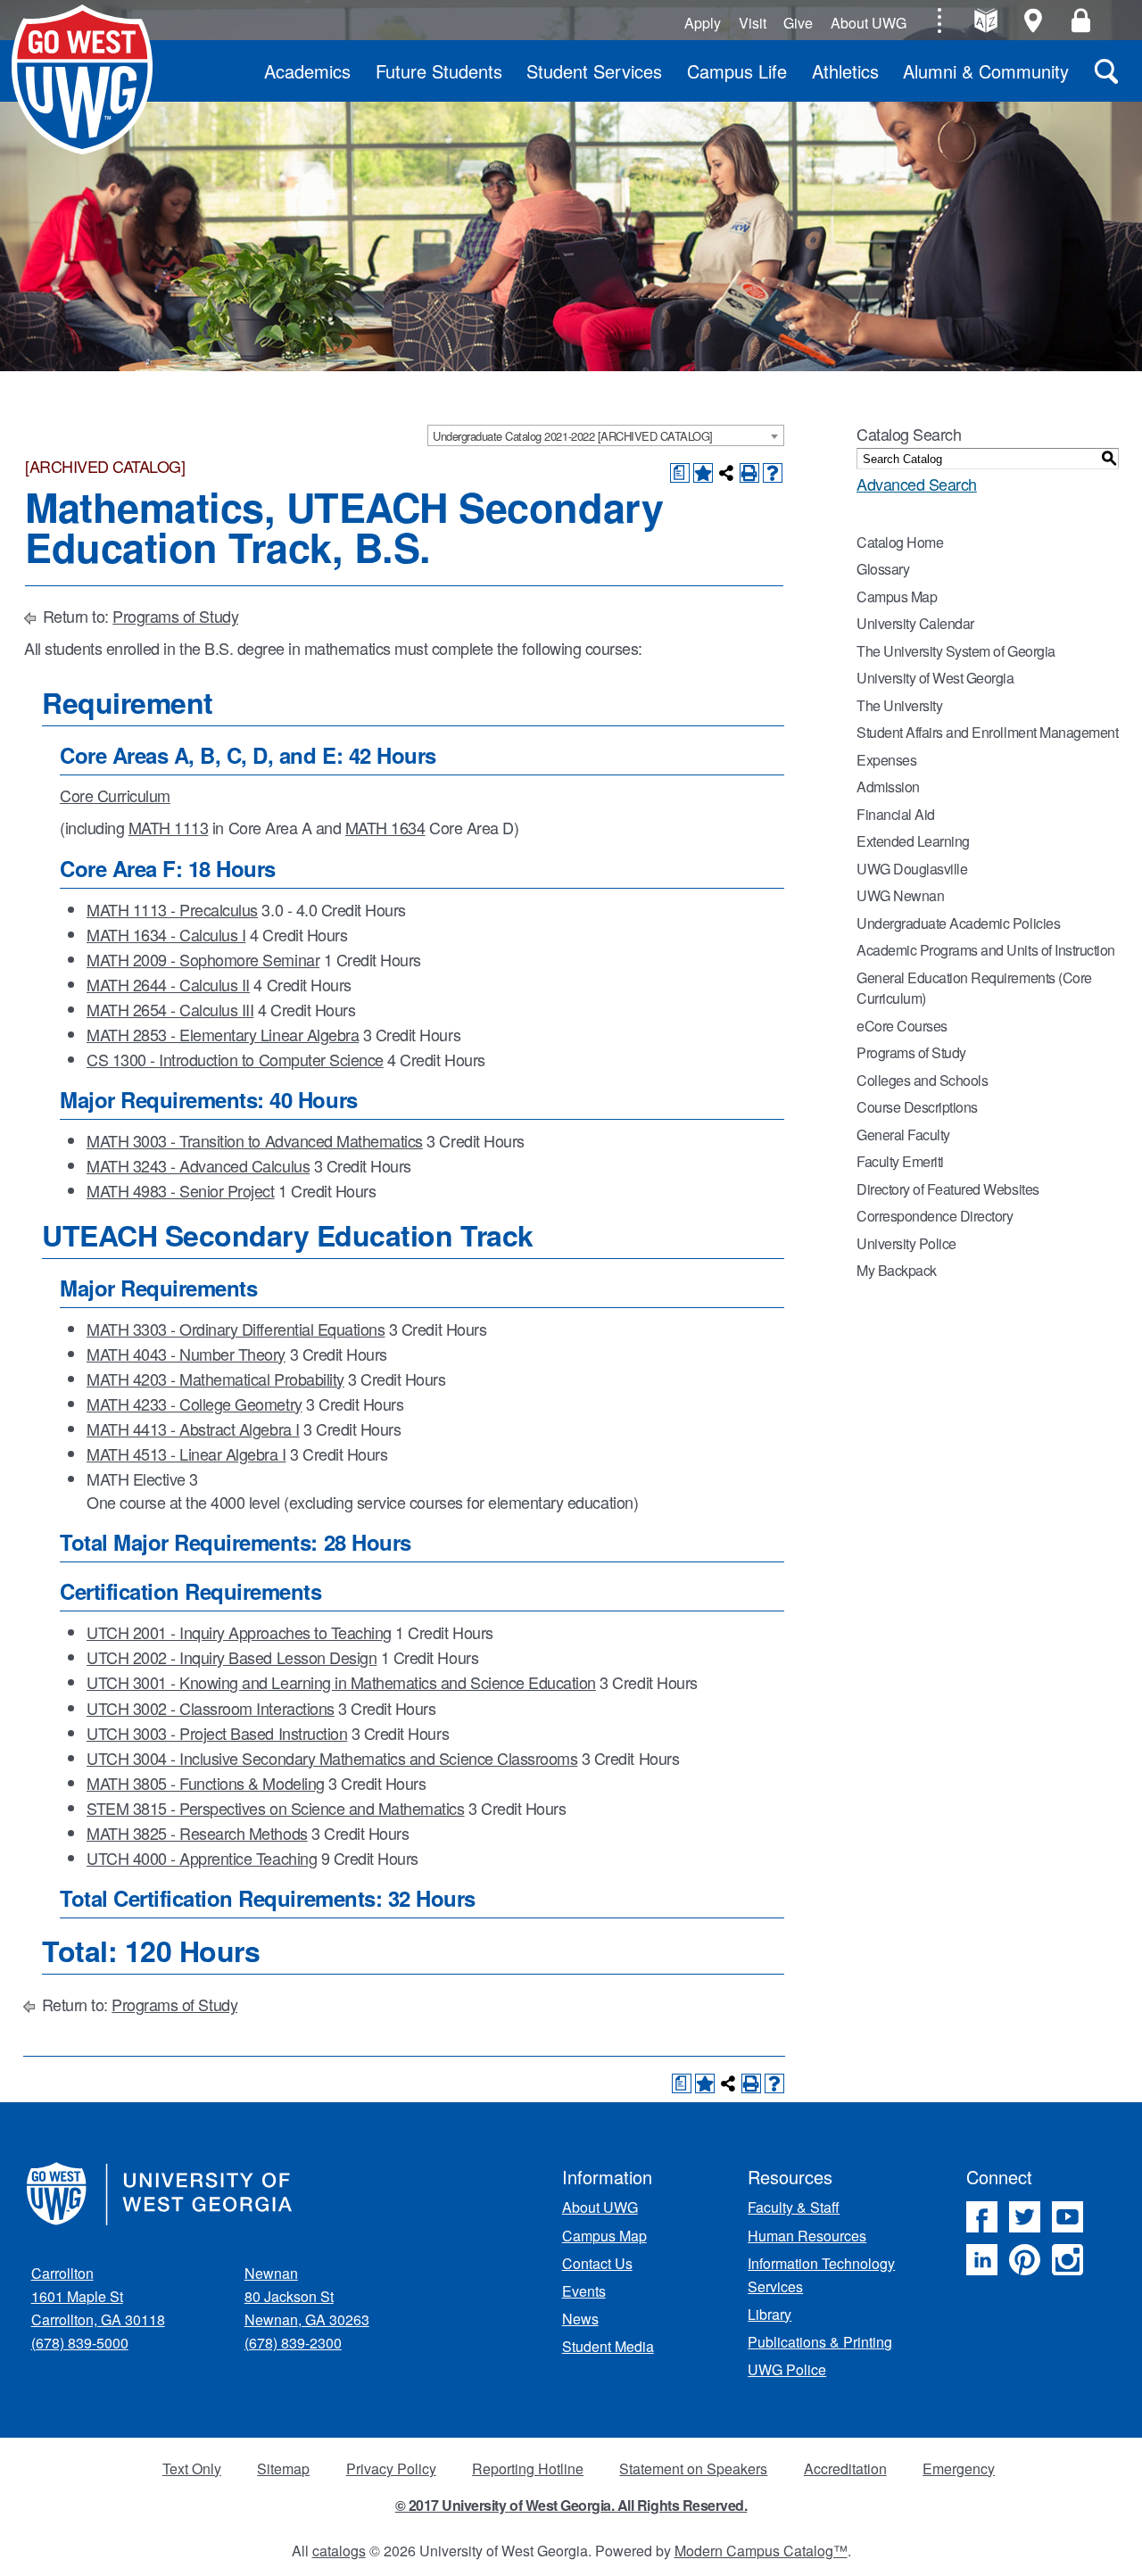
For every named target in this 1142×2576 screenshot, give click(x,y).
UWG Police (787, 2369)
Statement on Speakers (693, 2468)
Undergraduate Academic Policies (958, 923)
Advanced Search (917, 484)
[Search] (1106, 70)
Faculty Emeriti (900, 1161)
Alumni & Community (986, 71)
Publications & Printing (820, 2342)
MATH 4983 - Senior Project (181, 1190)
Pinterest (1025, 2260)
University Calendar (915, 623)
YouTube (1068, 2217)
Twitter (1025, 2217)
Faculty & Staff (794, 2207)
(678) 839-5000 (80, 2343)
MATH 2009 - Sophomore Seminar (203, 959)
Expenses (886, 760)
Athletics (845, 71)
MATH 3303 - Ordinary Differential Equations (236, 1329)
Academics (307, 71)
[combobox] (606, 435)
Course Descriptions (917, 1107)
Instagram (1068, 2260)
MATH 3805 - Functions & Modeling (206, 1783)
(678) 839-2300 (293, 2343)
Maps (1034, 21)
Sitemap (283, 2468)
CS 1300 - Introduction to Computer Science (235, 1059)
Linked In (982, 2260)
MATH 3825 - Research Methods (197, 1833)
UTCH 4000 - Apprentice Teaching (202, 1858)
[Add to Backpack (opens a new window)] (703, 473)
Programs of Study (175, 616)
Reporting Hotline (528, 2468)
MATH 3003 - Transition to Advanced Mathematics (255, 1140)
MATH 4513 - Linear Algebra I (186, 1454)
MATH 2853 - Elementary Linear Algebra (223, 1034)
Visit (753, 23)
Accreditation (845, 2468)
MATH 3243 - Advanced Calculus (198, 1165)
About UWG (869, 23)
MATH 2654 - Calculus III (170, 1009)
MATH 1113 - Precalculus (172, 909)
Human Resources (807, 2236)
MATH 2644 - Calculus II (168, 984)
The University (899, 705)
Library (770, 2314)
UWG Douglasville (912, 869)
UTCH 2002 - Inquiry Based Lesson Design (232, 1657)
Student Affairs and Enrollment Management (987, 732)
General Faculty (903, 1135)
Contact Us (597, 2263)
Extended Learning (913, 841)
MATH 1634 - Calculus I (166, 934)
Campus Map (897, 596)
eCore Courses (902, 1026)
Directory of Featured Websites (948, 1189)
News (580, 2319)
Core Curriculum (115, 795)
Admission (888, 787)
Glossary (883, 569)
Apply (703, 23)
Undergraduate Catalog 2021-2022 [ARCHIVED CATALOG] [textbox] (573, 436)
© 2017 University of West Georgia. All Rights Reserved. (571, 2505)
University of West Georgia (82, 79)
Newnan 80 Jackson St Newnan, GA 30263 (307, 2296)
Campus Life (737, 71)
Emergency (959, 2468)
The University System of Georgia (956, 651)
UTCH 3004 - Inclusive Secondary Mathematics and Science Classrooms (332, 1758)
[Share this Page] (726, 473)
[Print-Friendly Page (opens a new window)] (749, 473)
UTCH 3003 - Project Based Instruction (217, 1733)
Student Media (608, 2346)
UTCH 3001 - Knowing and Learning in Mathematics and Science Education (341, 1682)
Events (584, 2291)
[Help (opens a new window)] (773, 473)
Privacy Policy (391, 2468)
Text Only (192, 2468)
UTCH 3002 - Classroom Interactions (211, 1708)
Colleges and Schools (922, 1080)
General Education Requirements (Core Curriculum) (974, 988)
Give (798, 23)
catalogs (339, 2551)
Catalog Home (900, 542)
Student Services (594, 71)
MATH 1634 (385, 827)
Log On (1081, 21)
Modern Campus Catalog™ (761, 2551)
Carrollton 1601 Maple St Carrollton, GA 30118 (98, 2296)
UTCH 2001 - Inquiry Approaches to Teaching (239, 1632)
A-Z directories (985, 21)
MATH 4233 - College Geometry (194, 1404)
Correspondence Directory (935, 1216)
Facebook (982, 2217)
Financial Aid (896, 814)
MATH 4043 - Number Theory (186, 1354)
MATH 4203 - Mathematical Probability (215, 1379)
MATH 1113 (169, 827)
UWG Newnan (900, 895)
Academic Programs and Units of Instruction (986, 950)
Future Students (439, 71)
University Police (906, 1243)
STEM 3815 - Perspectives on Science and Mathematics (276, 1808)
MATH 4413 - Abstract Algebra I (193, 1429)
